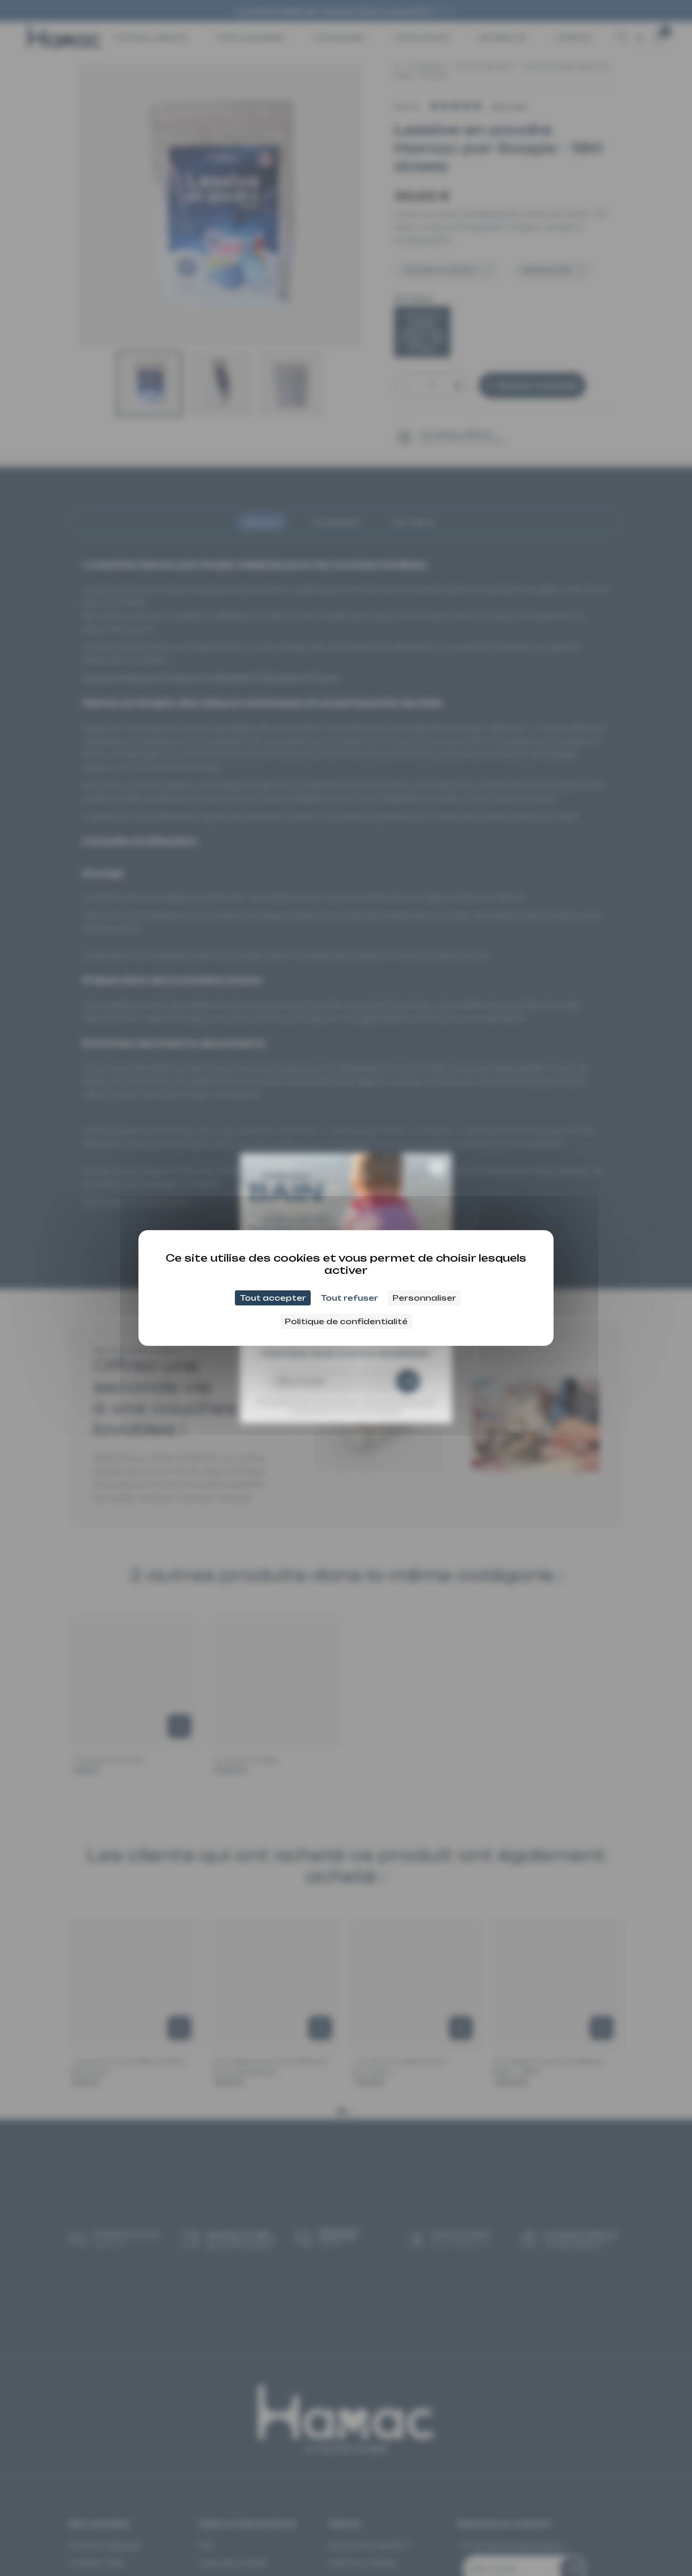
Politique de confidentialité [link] (346, 1321)
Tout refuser (349, 1298)
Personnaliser (424, 1298)
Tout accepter (273, 1298)
